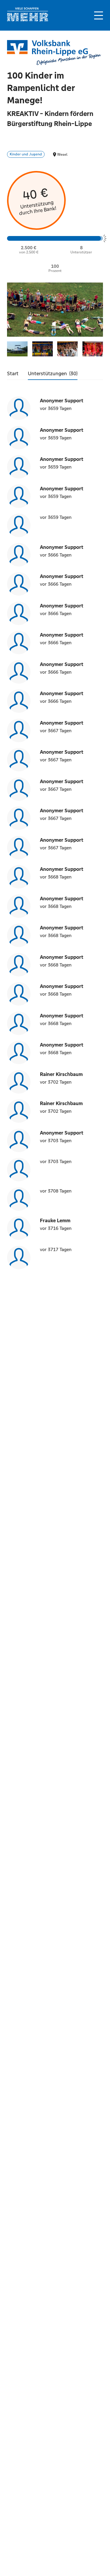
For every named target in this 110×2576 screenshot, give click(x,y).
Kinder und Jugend (26, 154)
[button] (99, 15)
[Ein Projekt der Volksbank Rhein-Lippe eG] (54, 53)
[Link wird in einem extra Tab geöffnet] (28, 20)
